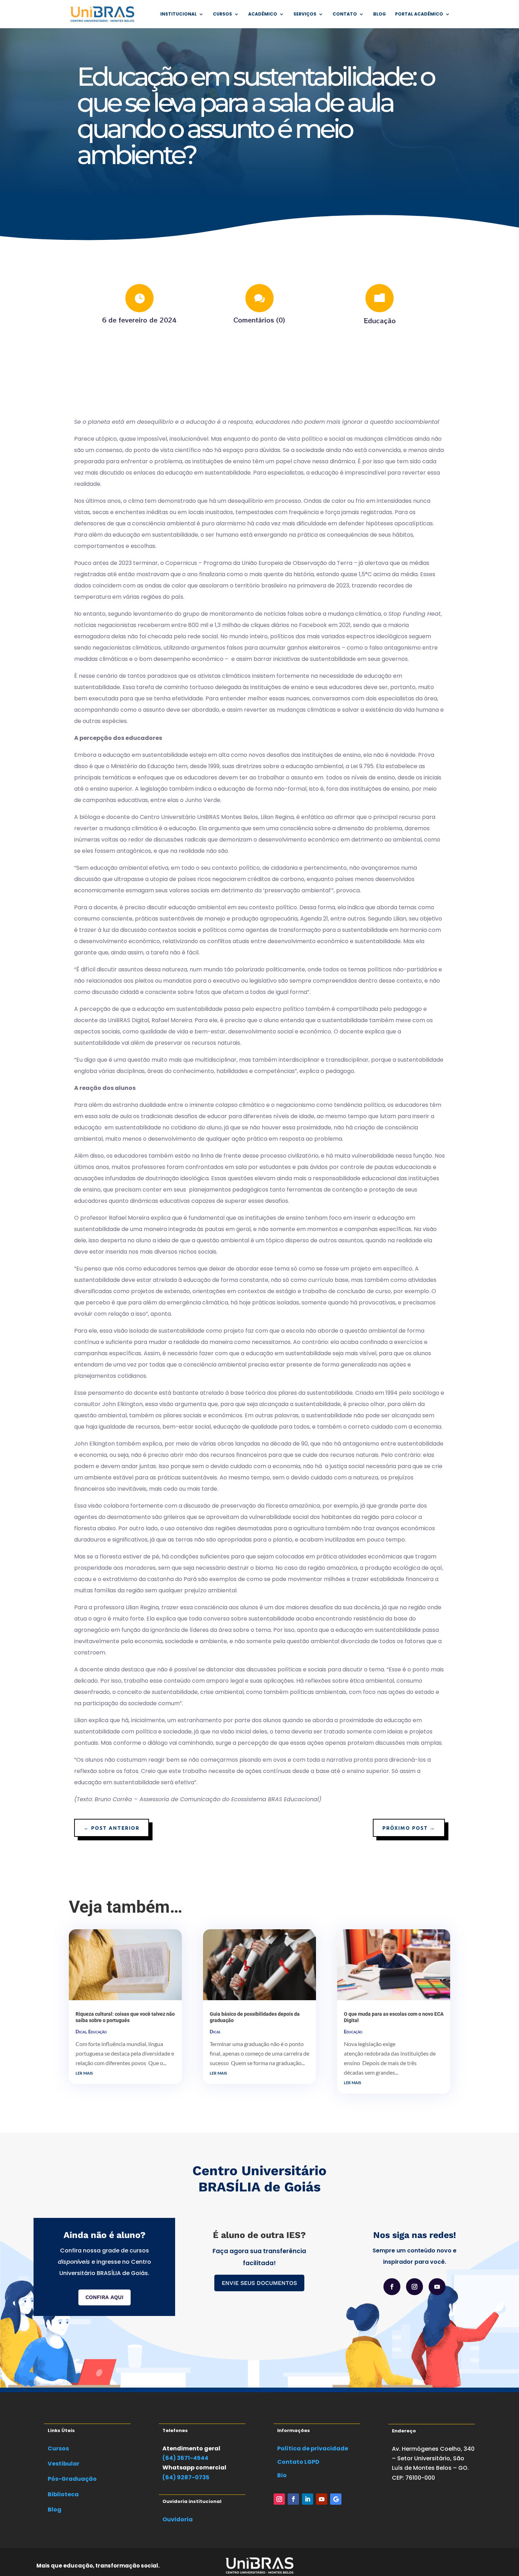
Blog (380, 14)
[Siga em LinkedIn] (308, 2499)
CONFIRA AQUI (105, 2297)
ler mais (84, 2072)
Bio (282, 2475)
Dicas (81, 2032)
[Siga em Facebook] (392, 2287)
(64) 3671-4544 (185, 2458)
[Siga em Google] (336, 2499)
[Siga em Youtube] (437, 2287)
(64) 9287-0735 (186, 2477)
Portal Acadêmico (419, 14)
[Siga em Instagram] (414, 2287)
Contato (345, 14)
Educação (380, 320)
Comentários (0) (259, 320)
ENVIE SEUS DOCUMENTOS (259, 2283)
